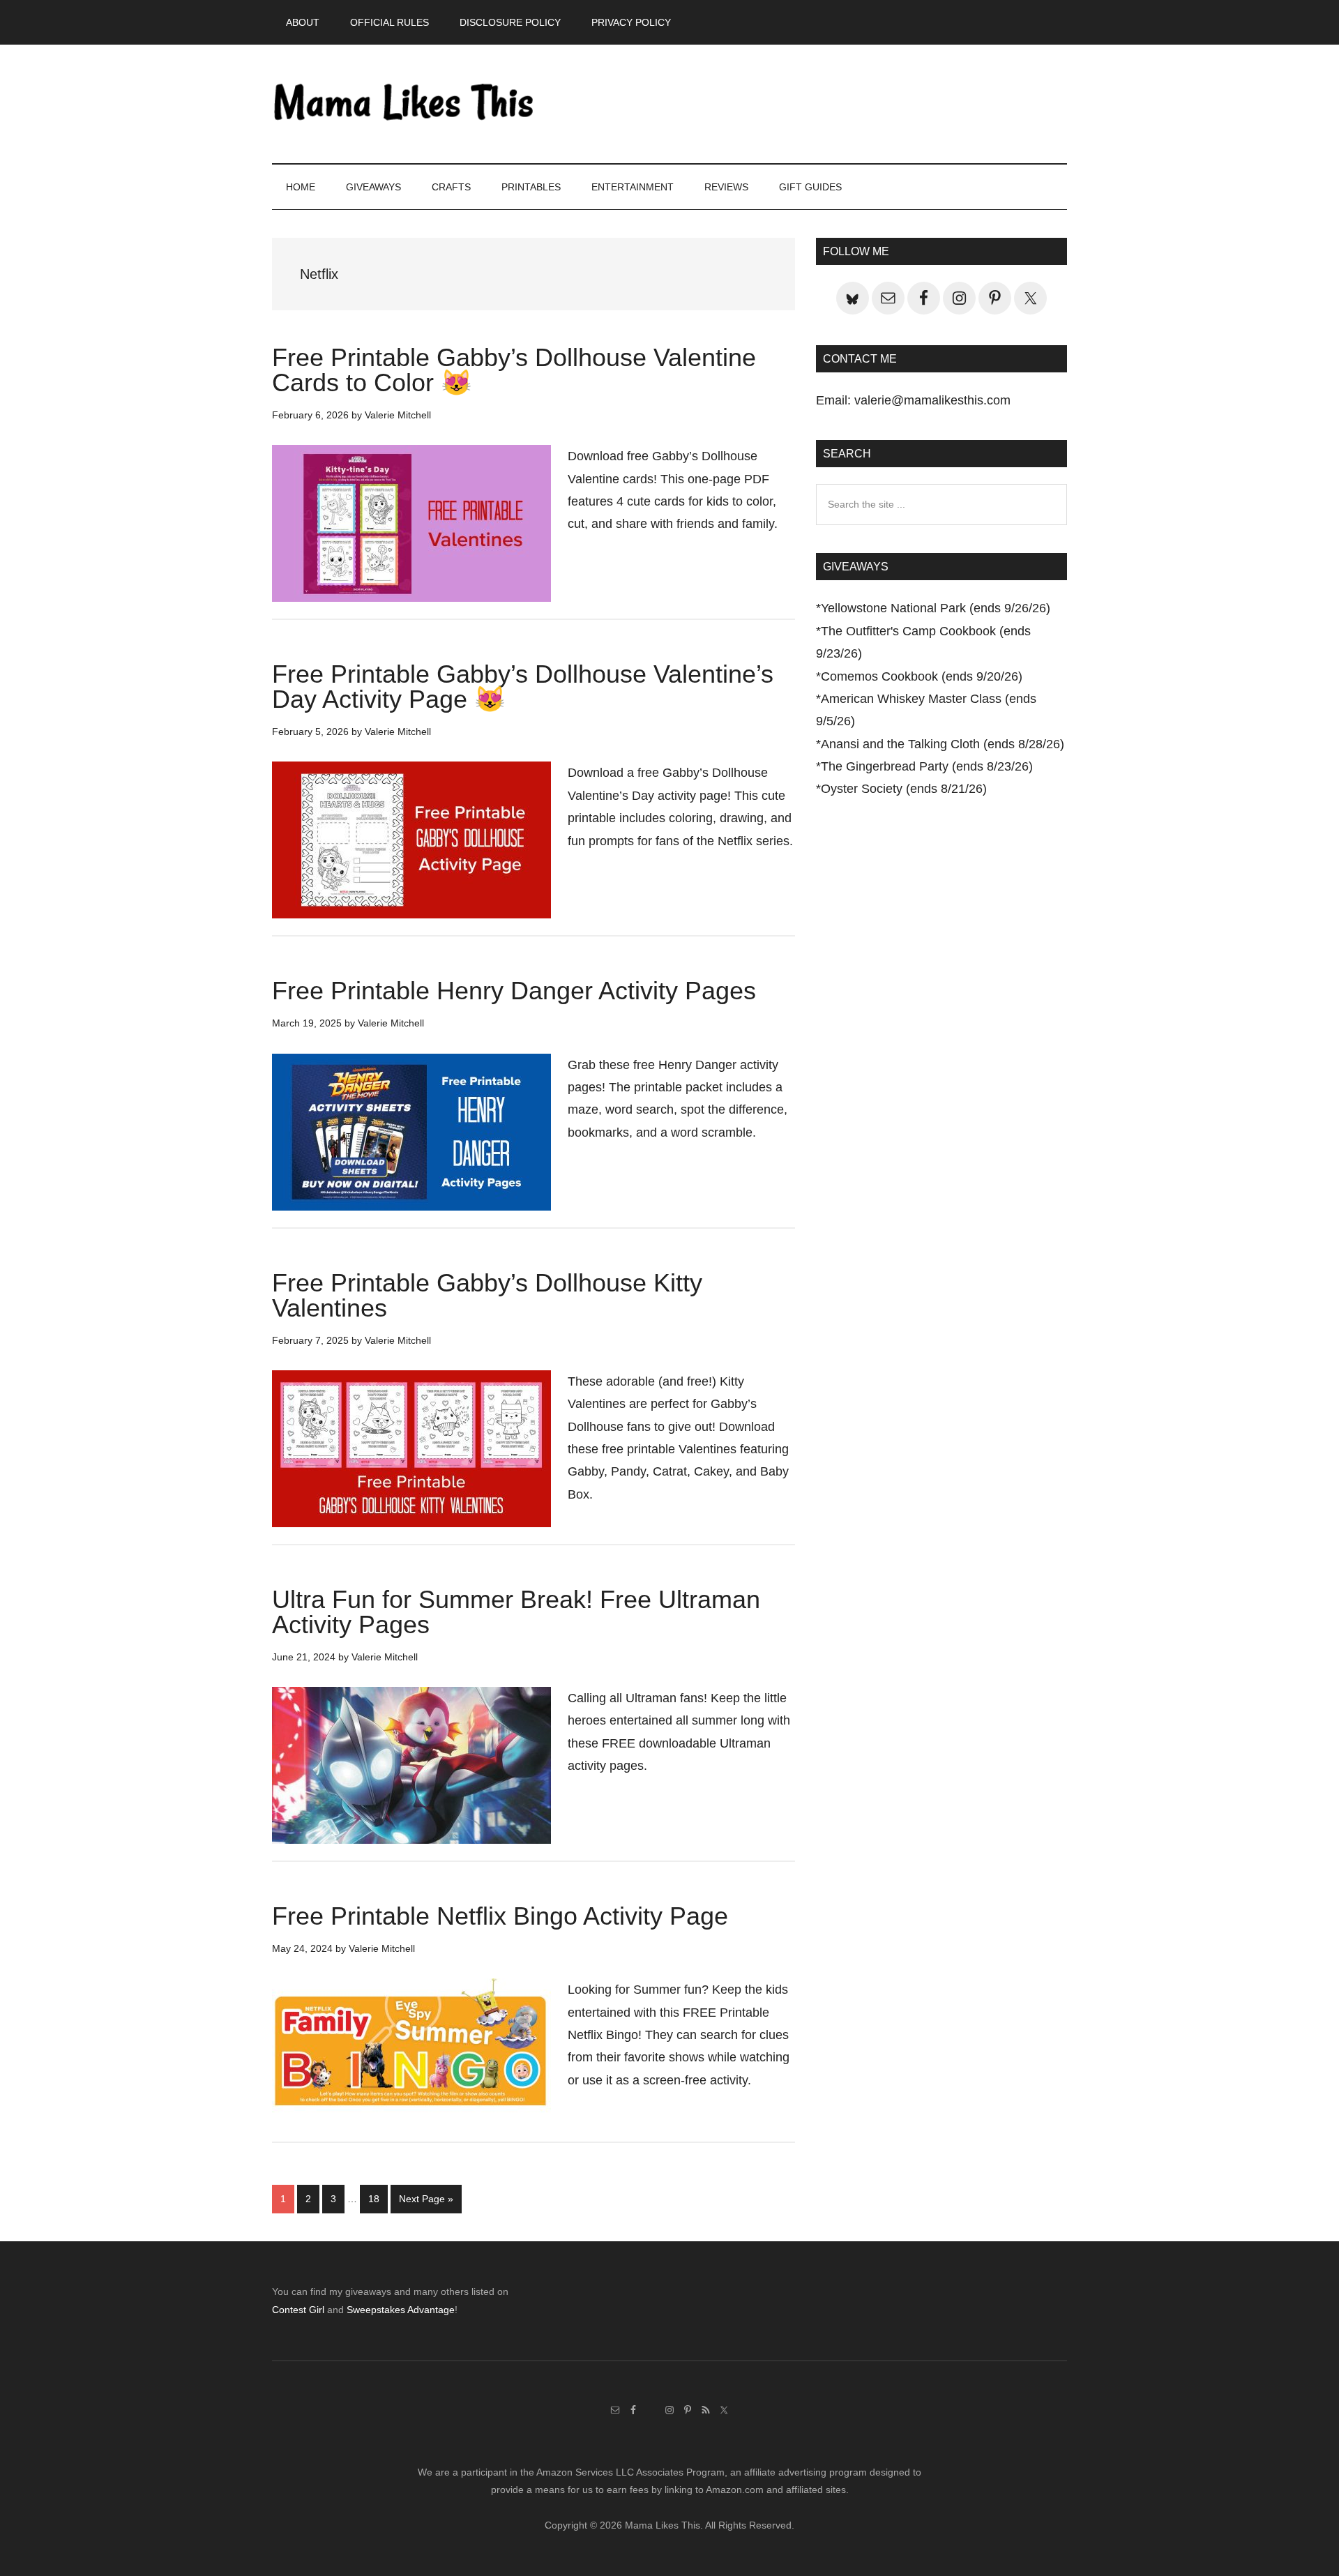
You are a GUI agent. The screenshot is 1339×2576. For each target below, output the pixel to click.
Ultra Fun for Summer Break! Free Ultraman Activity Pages (516, 1612)
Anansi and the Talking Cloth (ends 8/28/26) (943, 744)
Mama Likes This (404, 104)
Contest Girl (298, 2310)
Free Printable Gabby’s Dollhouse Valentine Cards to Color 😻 (514, 370)
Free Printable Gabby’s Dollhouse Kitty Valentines (487, 1295)
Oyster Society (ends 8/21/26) (904, 789)
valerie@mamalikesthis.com (932, 400)
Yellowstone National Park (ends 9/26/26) (936, 608)
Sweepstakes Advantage (401, 2310)
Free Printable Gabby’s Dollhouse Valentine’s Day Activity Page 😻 (523, 687)
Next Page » (426, 2203)
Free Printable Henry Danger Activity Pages (514, 991)
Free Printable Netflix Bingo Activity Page (500, 1916)
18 (378, 2198)
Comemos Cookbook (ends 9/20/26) (922, 676)
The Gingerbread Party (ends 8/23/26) (927, 766)
